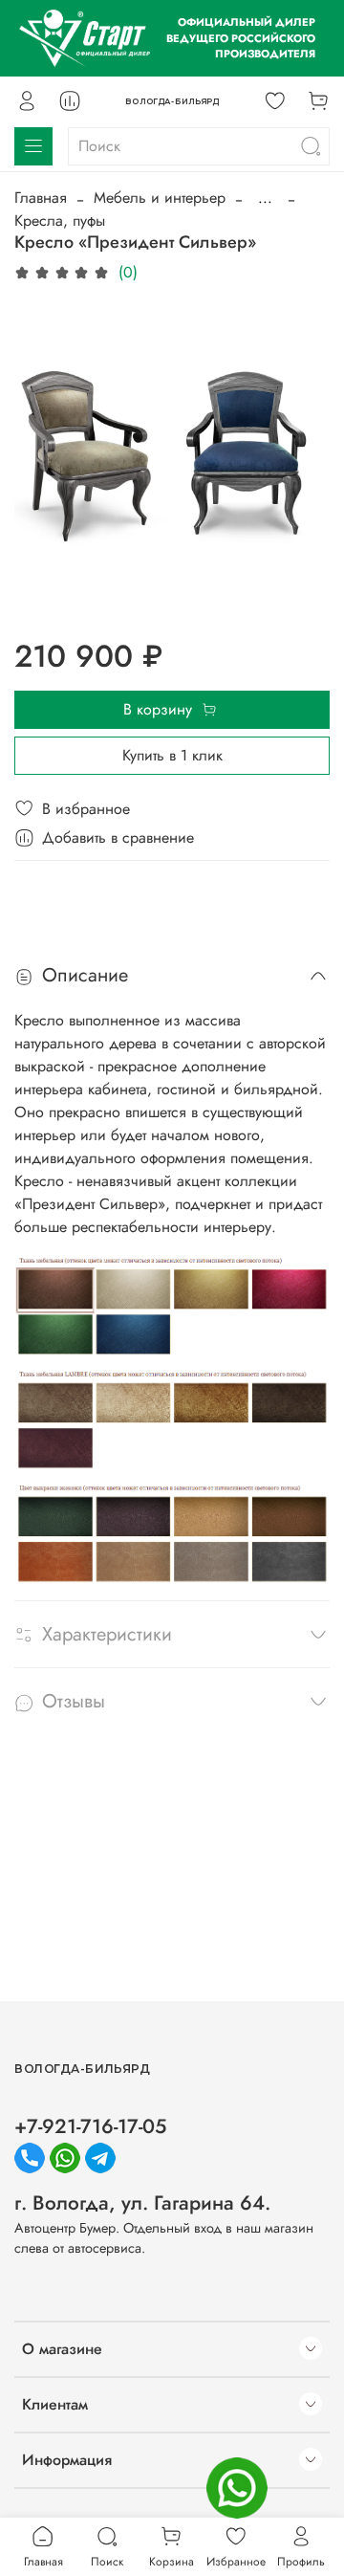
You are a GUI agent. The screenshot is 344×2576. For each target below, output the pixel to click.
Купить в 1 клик (172, 755)
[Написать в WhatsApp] (237, 2488)
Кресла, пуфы (60, 220)
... (265, 198)
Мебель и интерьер (160, 198)
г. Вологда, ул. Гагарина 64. (142, 2203)
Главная (41, 198)
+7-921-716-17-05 (90, 2126)
